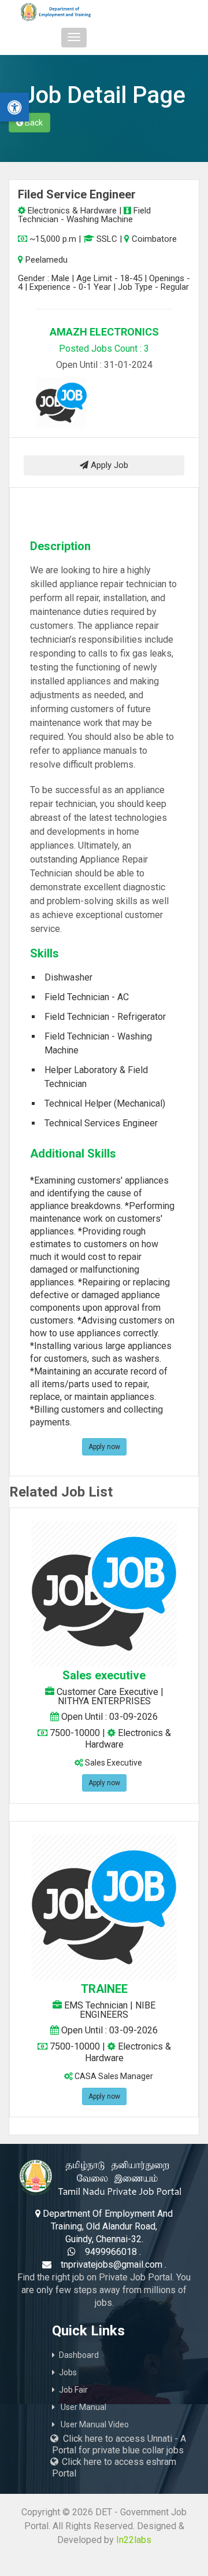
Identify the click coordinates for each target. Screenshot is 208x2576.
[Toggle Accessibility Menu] (14, 107)
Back (33, 123)
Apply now (104, 1447)
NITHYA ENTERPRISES (104, 1701)
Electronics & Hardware (71, 211)
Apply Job (108, 465)
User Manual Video (94, 2424)
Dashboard (79, 2355)
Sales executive (104, 1675)
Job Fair (73, 2390)
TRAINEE (104, 1989)
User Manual (83, 2407)
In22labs (134, 2540)
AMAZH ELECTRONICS (104, 332)
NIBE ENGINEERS (118, 2010)
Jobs (68, 2372)
